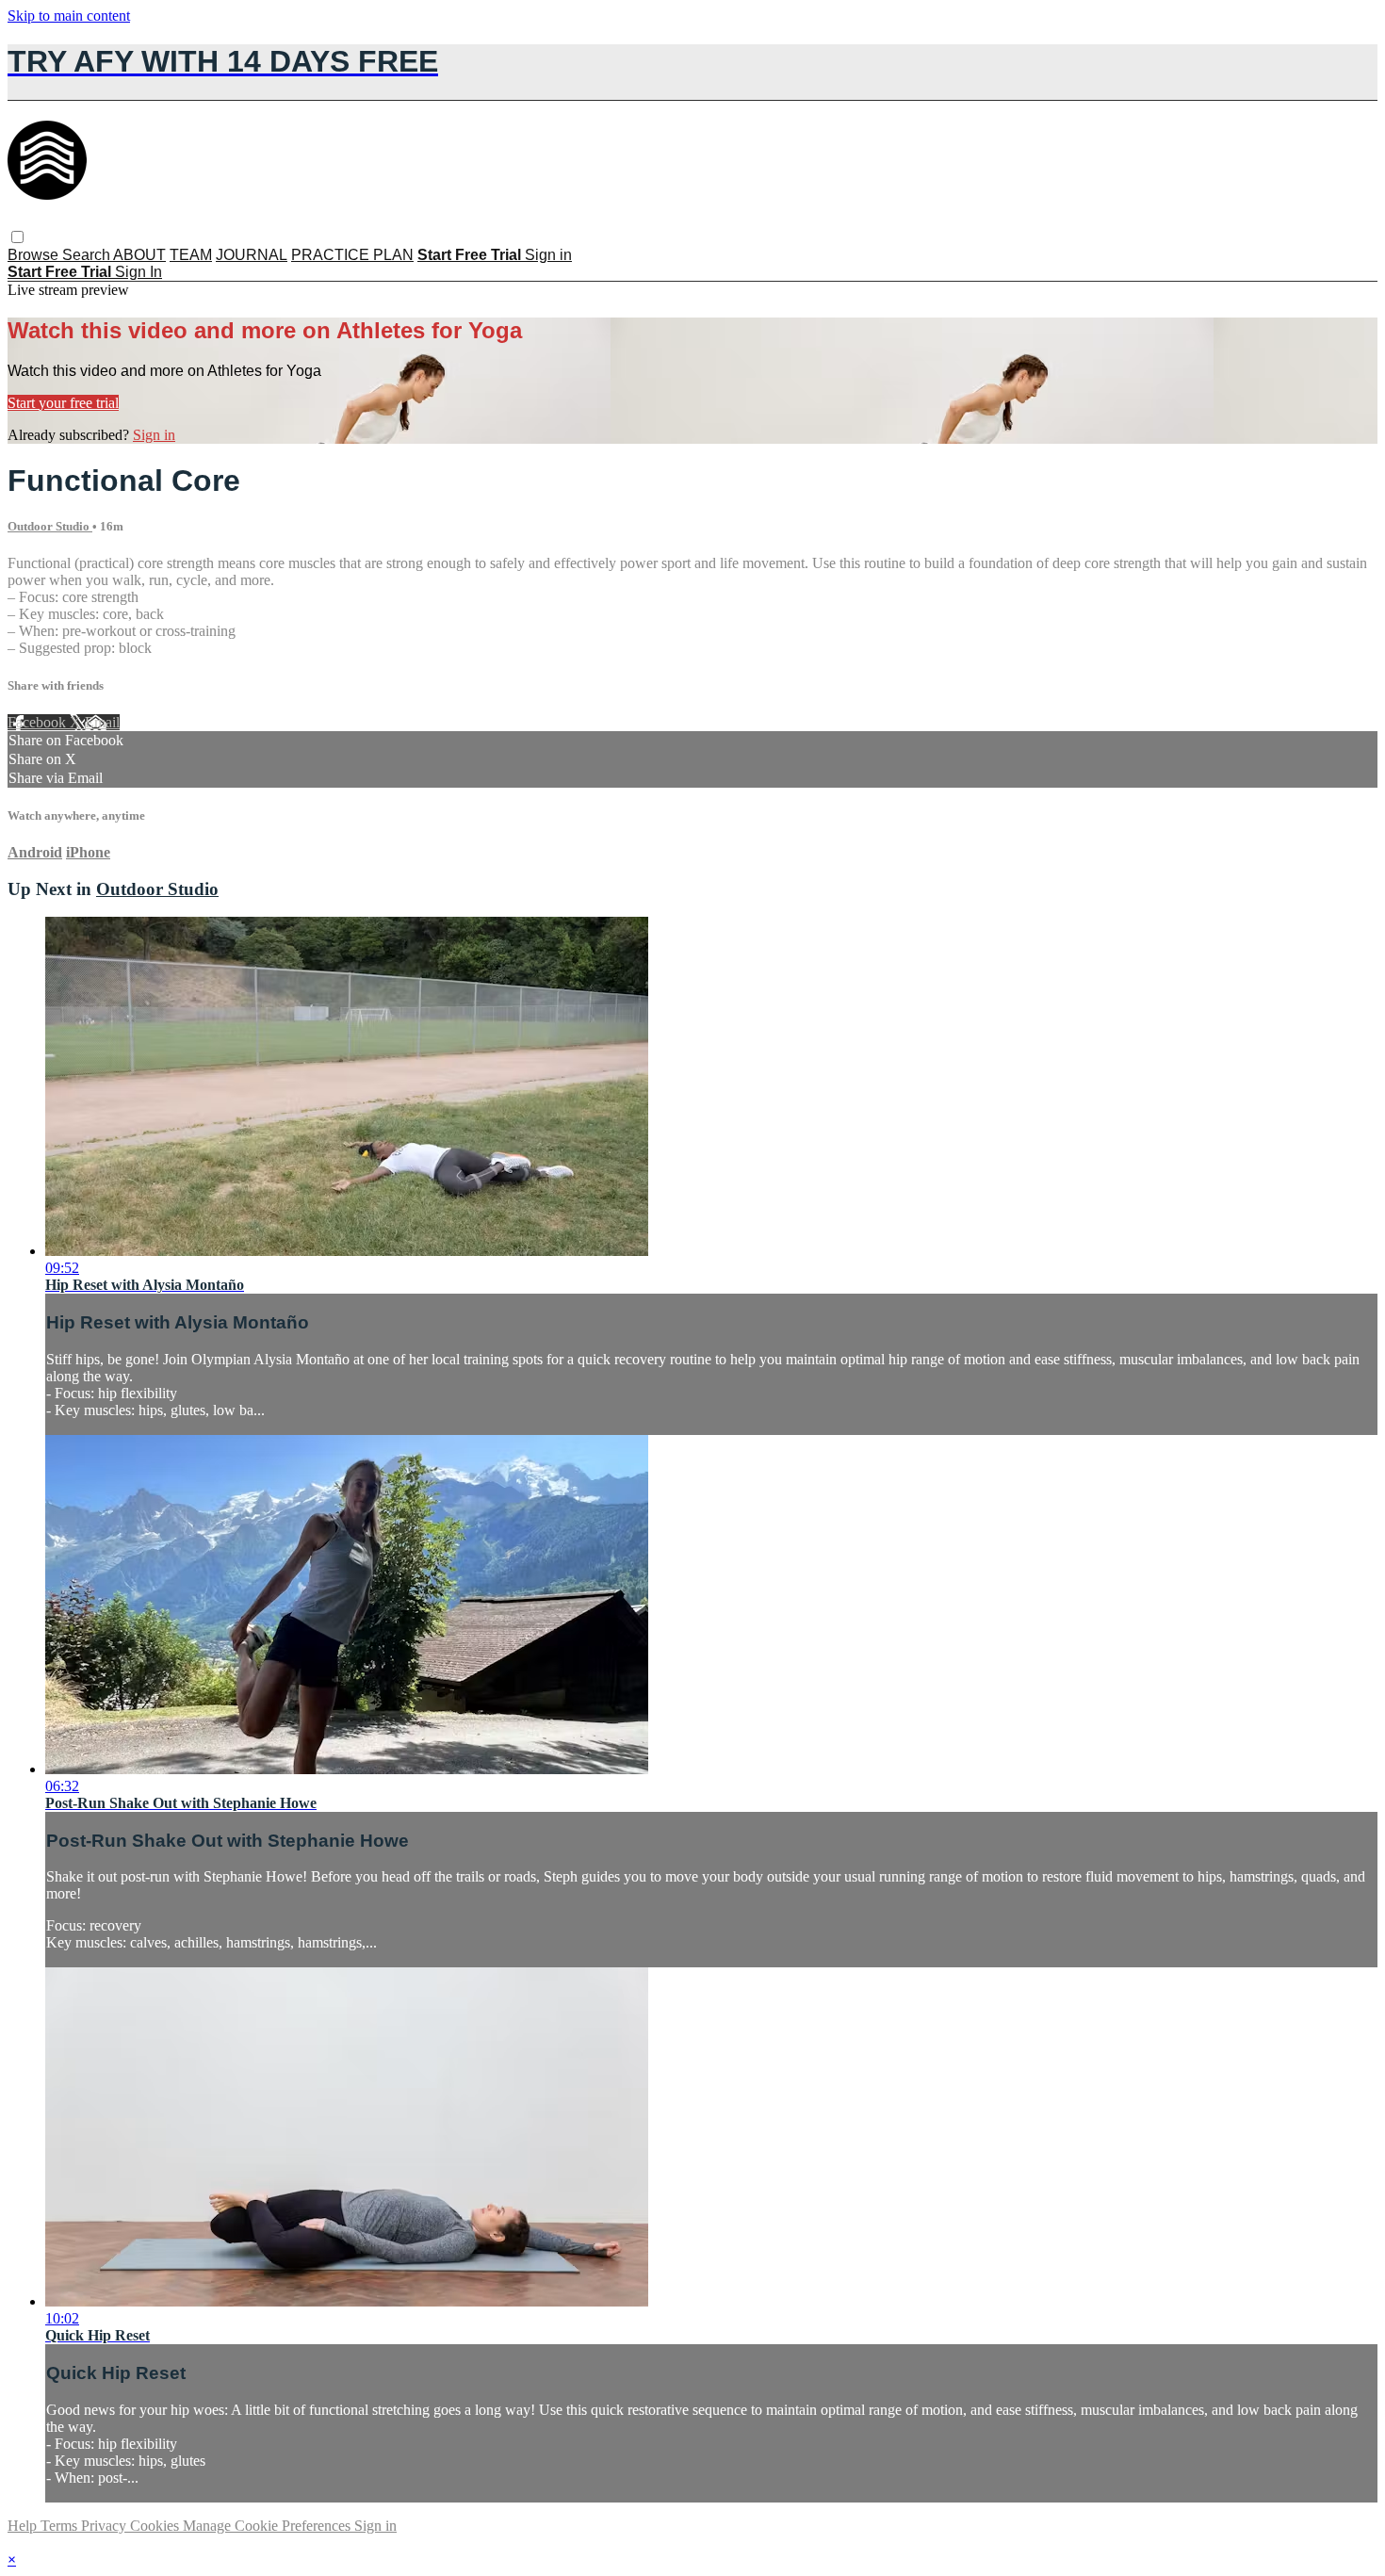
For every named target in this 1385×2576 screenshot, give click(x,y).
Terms (61, 2526)
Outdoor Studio (50, 526)
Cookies (156, 2526)
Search (88, 255)
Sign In (138, 272)
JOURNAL (252, 255)
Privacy (106, 2526)
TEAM (191, 255)
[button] (17, 237)
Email (102, 722)
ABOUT (139, 255)
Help (24, 2526)
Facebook (39, 722)
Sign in (548, 255)
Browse (35, 255)
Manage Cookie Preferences (269, 2526)
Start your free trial (63, 403)
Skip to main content (69, 16)
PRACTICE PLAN (352, 255)
